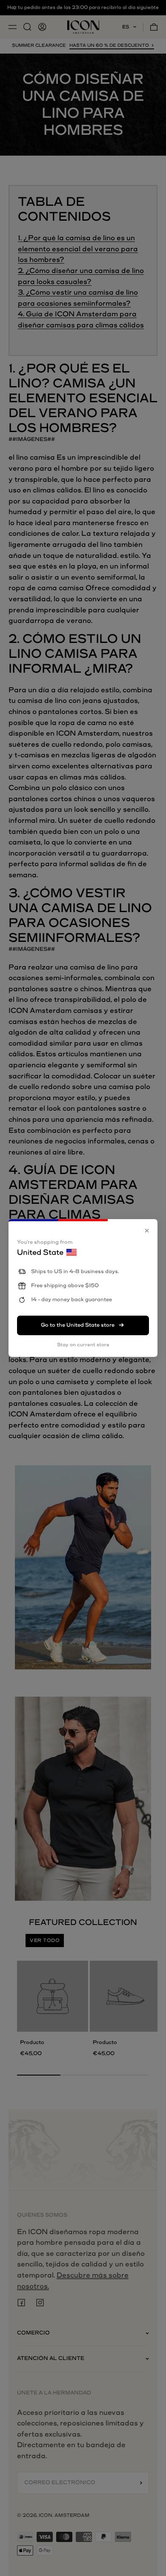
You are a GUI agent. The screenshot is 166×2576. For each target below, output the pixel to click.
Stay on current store (83, 1345)
